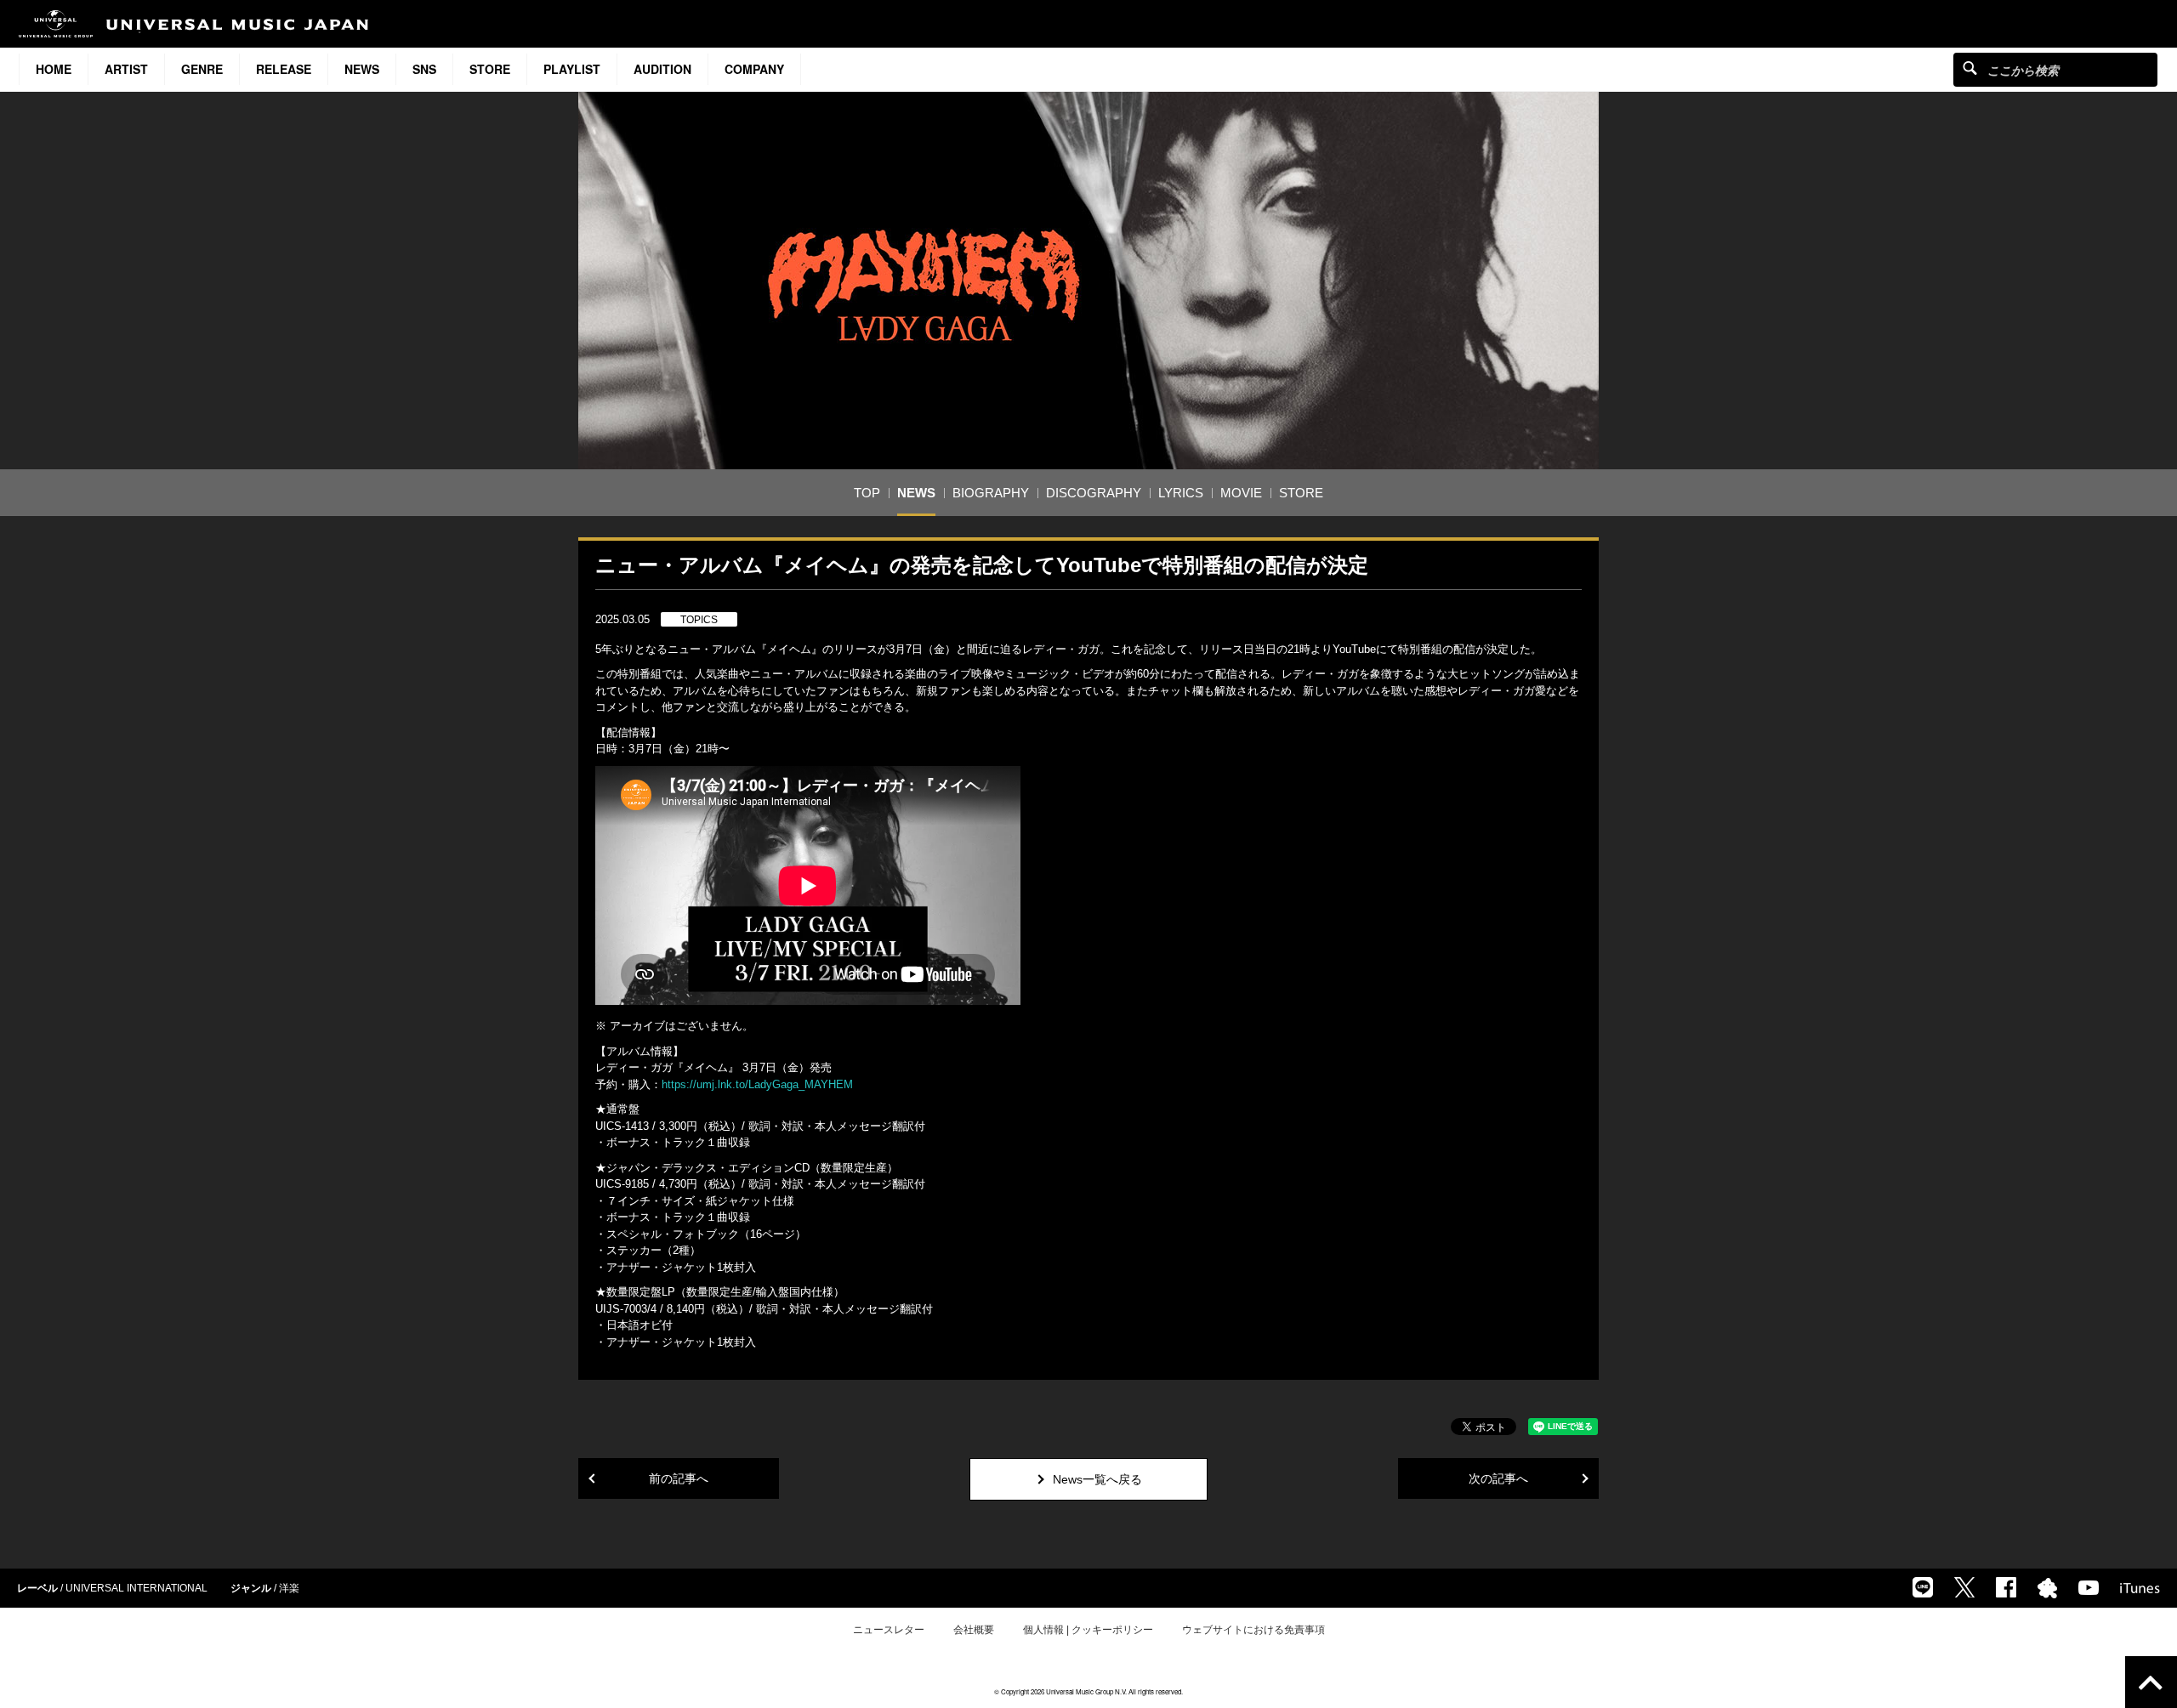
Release (284, 69)
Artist (126, 69)
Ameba (2047, 1588)
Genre (202, 69)
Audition (662, 69)
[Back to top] (2151, 1682)
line (1923, 1587)
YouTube (2089, 1588)
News (362, 69)
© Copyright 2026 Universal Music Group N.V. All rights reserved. (1088, 1691)
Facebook (2006, 1587)
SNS (424, 69)
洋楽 (289, 1588)
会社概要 (974, 1630)
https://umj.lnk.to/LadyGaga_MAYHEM (757, 1084)
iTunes (2140, 1588)
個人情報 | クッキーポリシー (1088, 1630)
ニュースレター (889, 1630)
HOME (54, 69)
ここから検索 (1970, 68)
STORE (490, 69)
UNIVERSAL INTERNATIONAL (136, 1588)
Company (754, 69)
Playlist (572, 69)
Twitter (1964, 1587)
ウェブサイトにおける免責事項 (1253, 1630)
